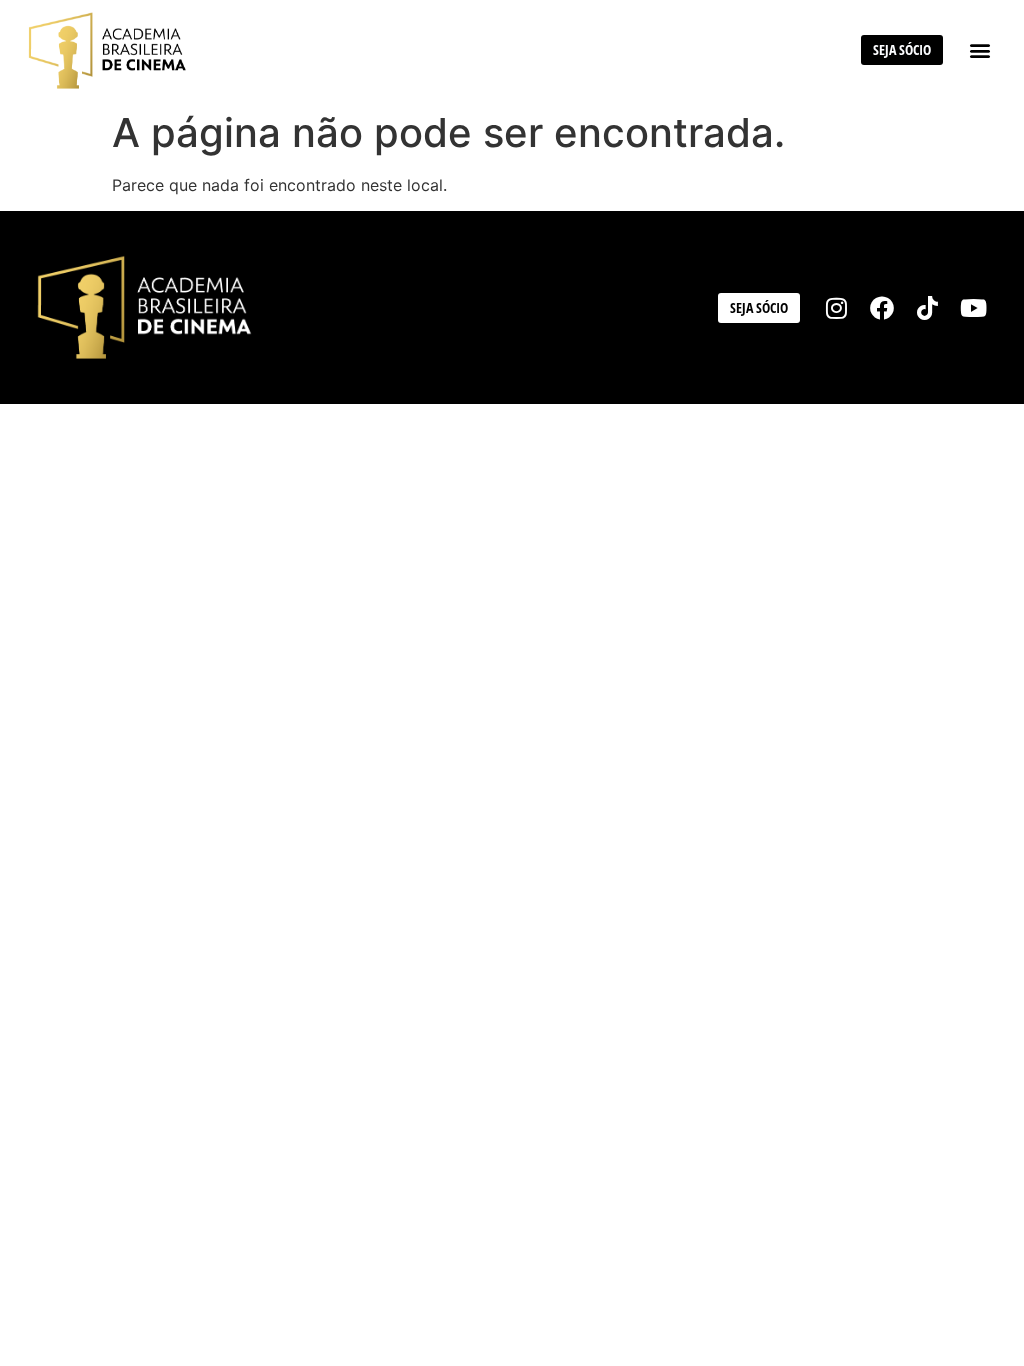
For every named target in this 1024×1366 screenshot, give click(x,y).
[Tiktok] (928, 308)
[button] (979, 50)
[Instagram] (837, 308)
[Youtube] (973, 308)
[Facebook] (882, 308)
